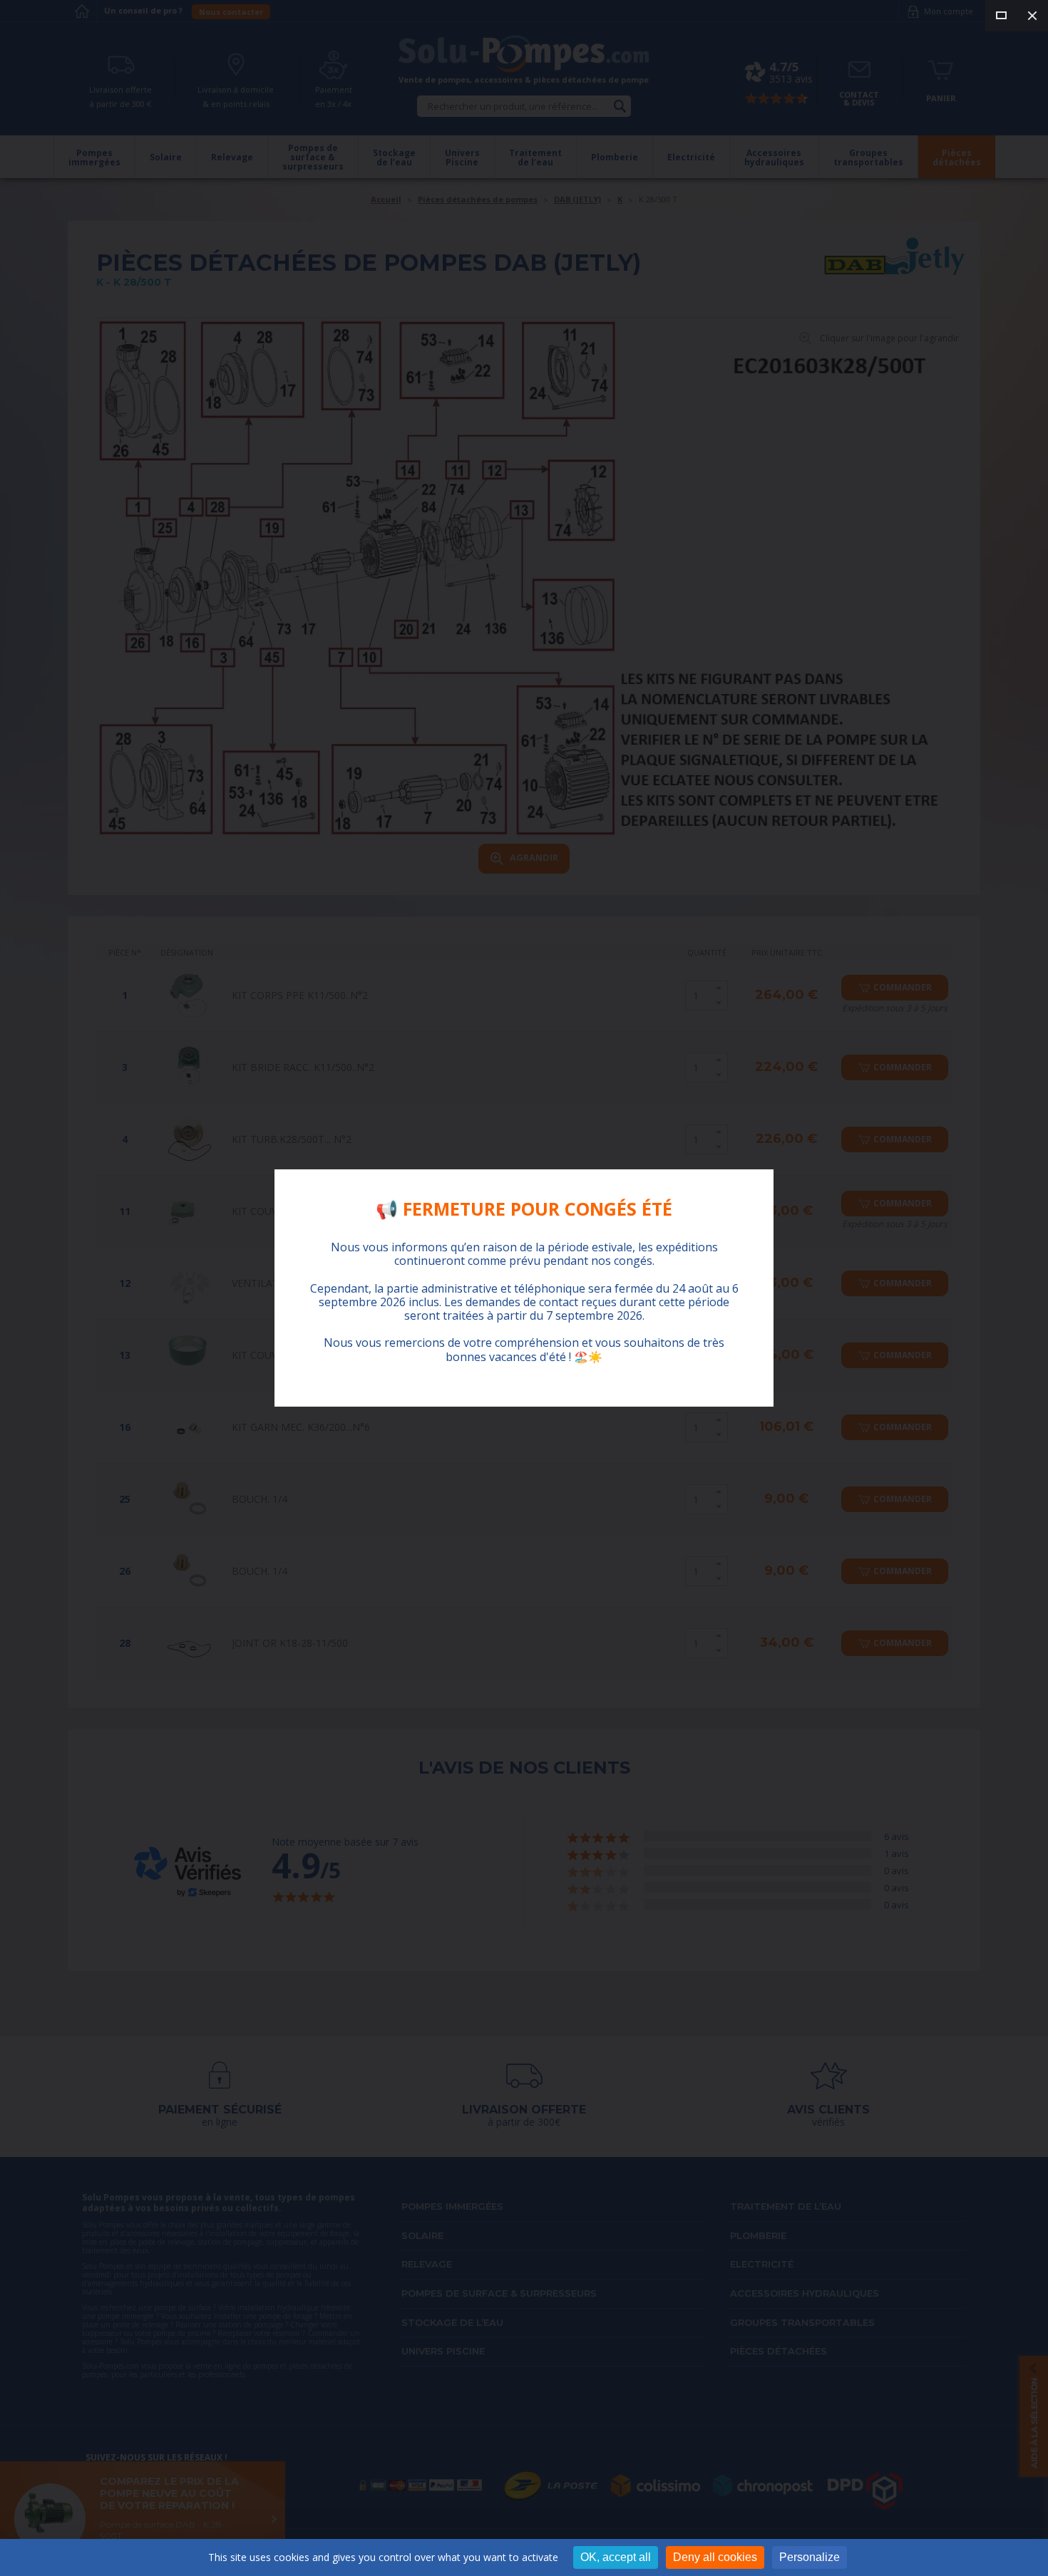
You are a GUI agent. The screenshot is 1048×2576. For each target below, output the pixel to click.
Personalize (810, 2557)
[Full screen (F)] (1001, 16)
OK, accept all (616, 2557)
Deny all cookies (715, 2557)
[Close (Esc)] (1032, 16)
